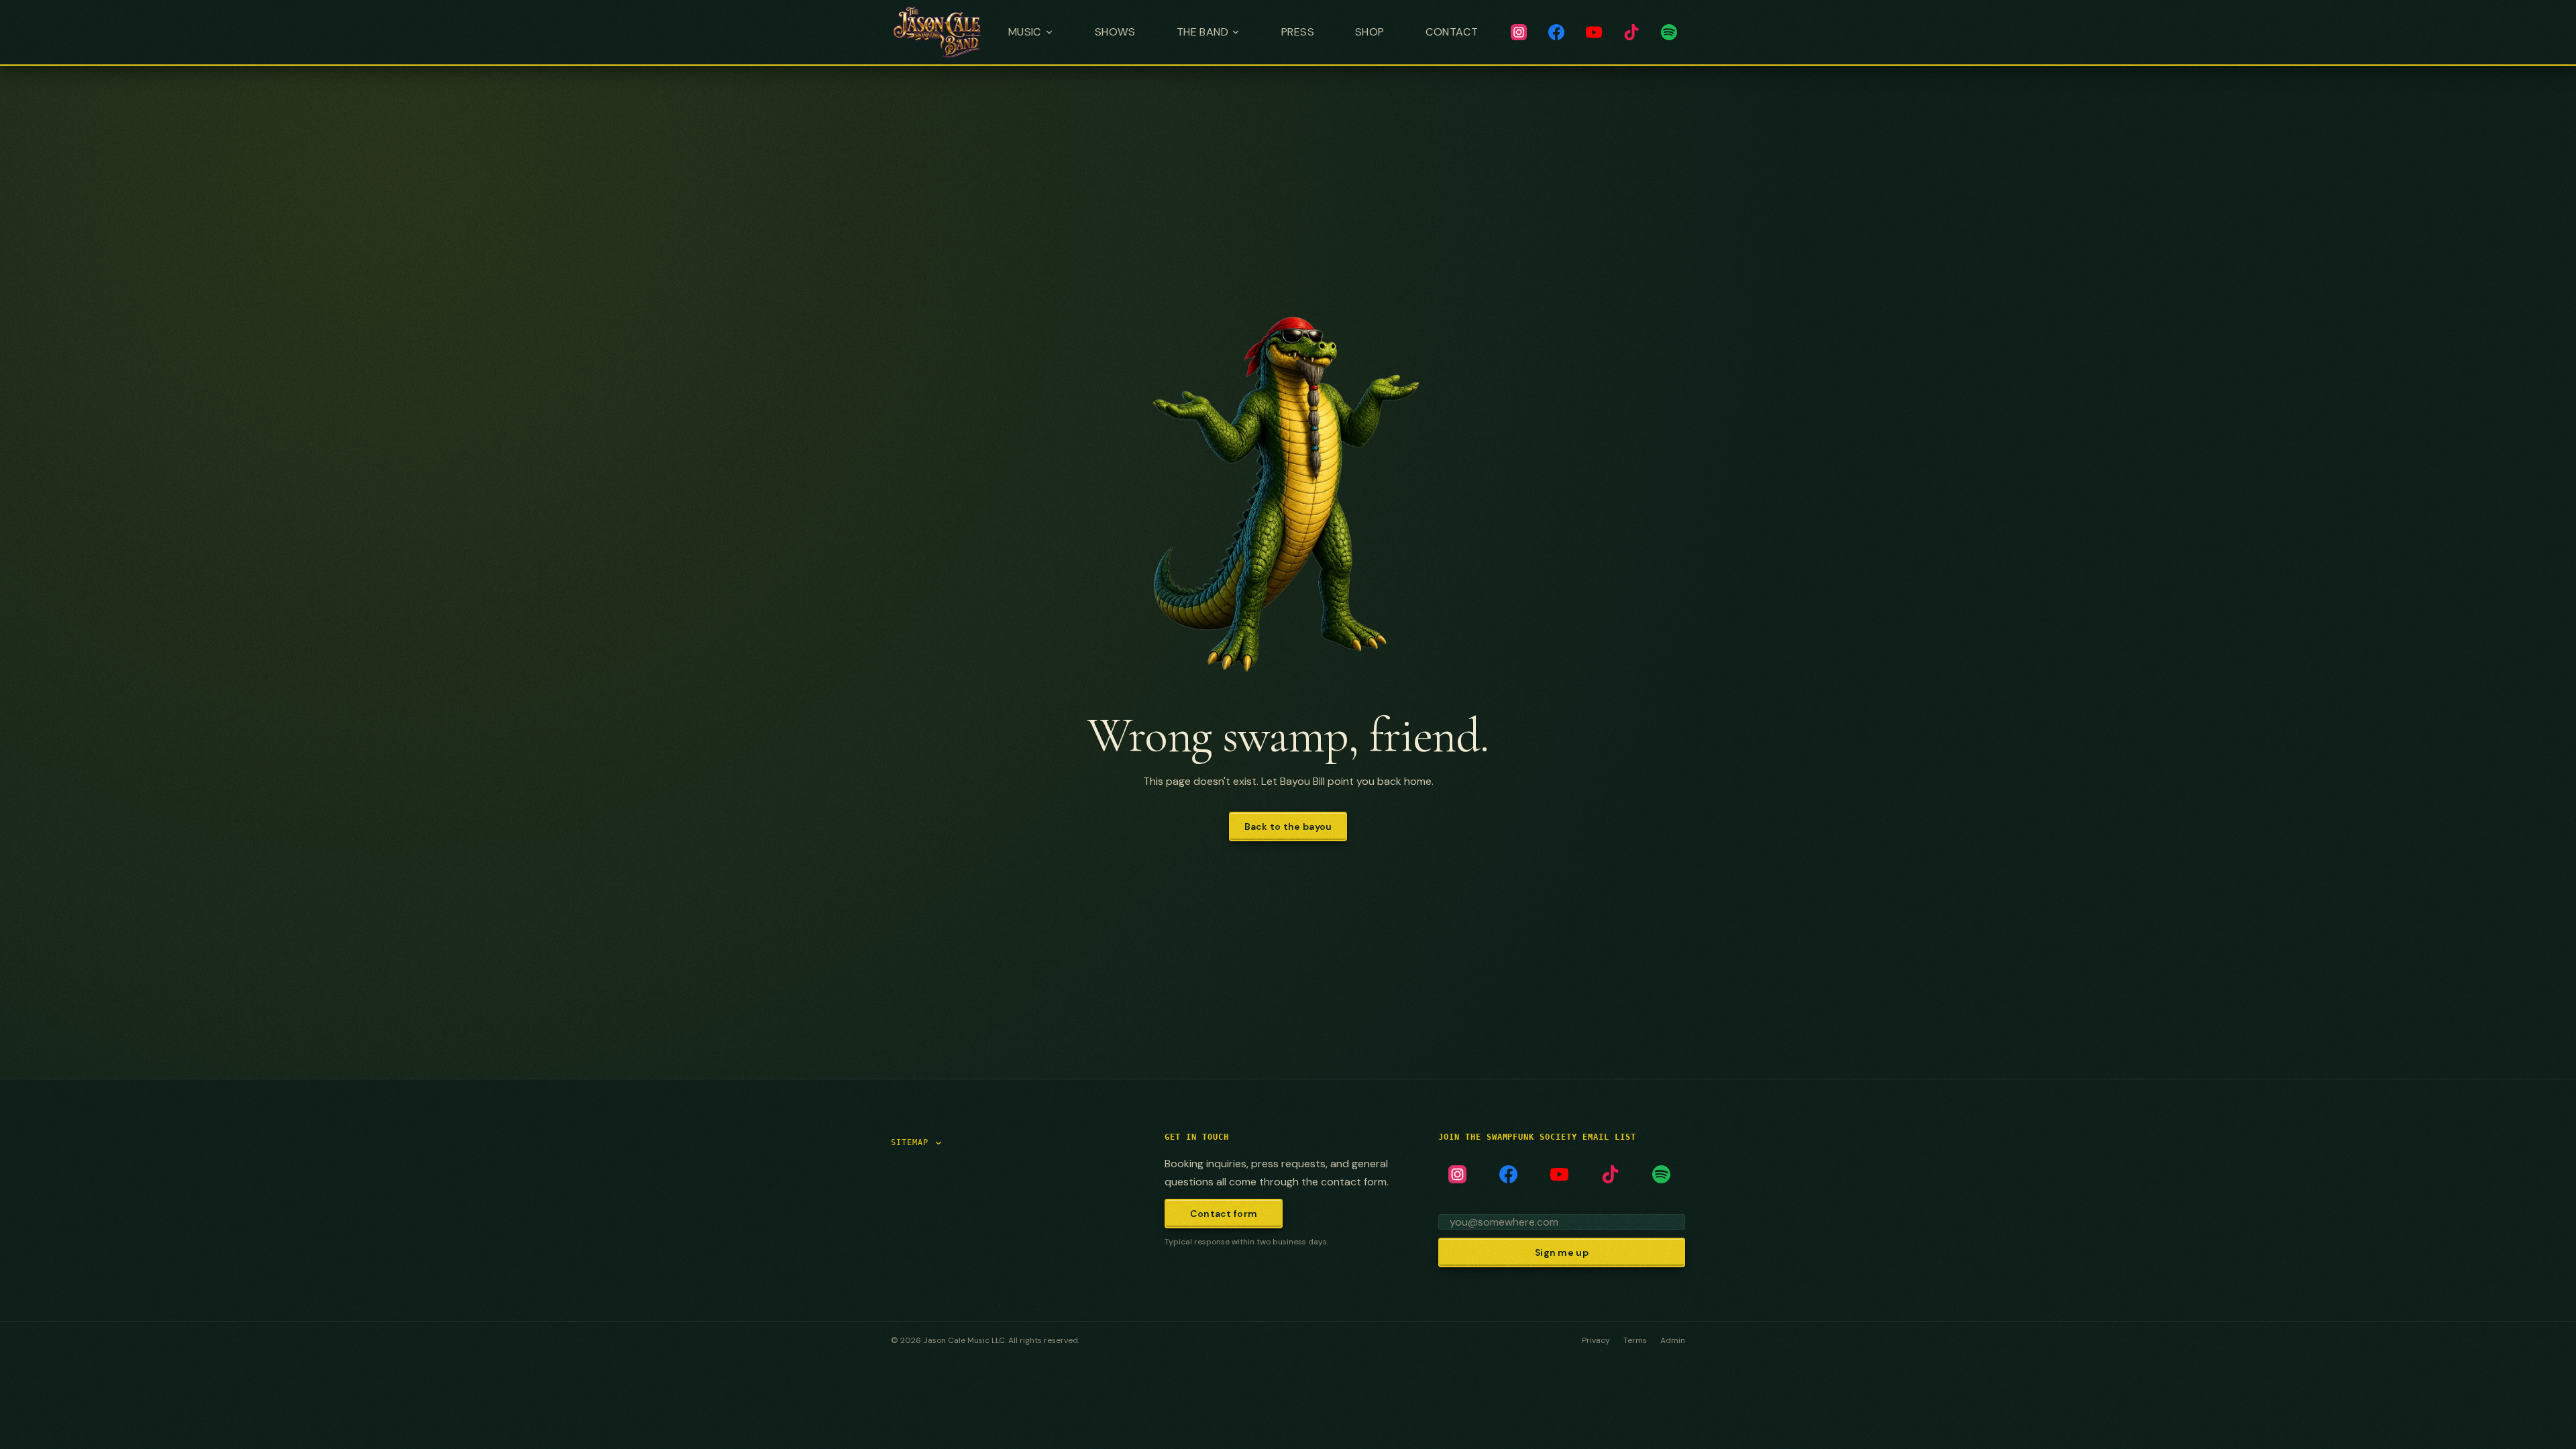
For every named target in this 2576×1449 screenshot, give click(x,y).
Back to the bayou (1288, 826)
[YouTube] (1594, 32)
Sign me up (1562, 1252)
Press (1298, 32)
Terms (1635, 1340)
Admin (1673, 1340)
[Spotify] (1669, 32)
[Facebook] (1556, 32)
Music (1025, 32)
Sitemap (910, 1142)
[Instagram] (1519, 32)
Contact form (1224, 1214)
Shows (1115, 32)
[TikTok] (1631, 32)
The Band (1202, 32)
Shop (1370, 32)
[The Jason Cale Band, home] (937, 32)
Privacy (1596, 1340)
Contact (1452, 32)
